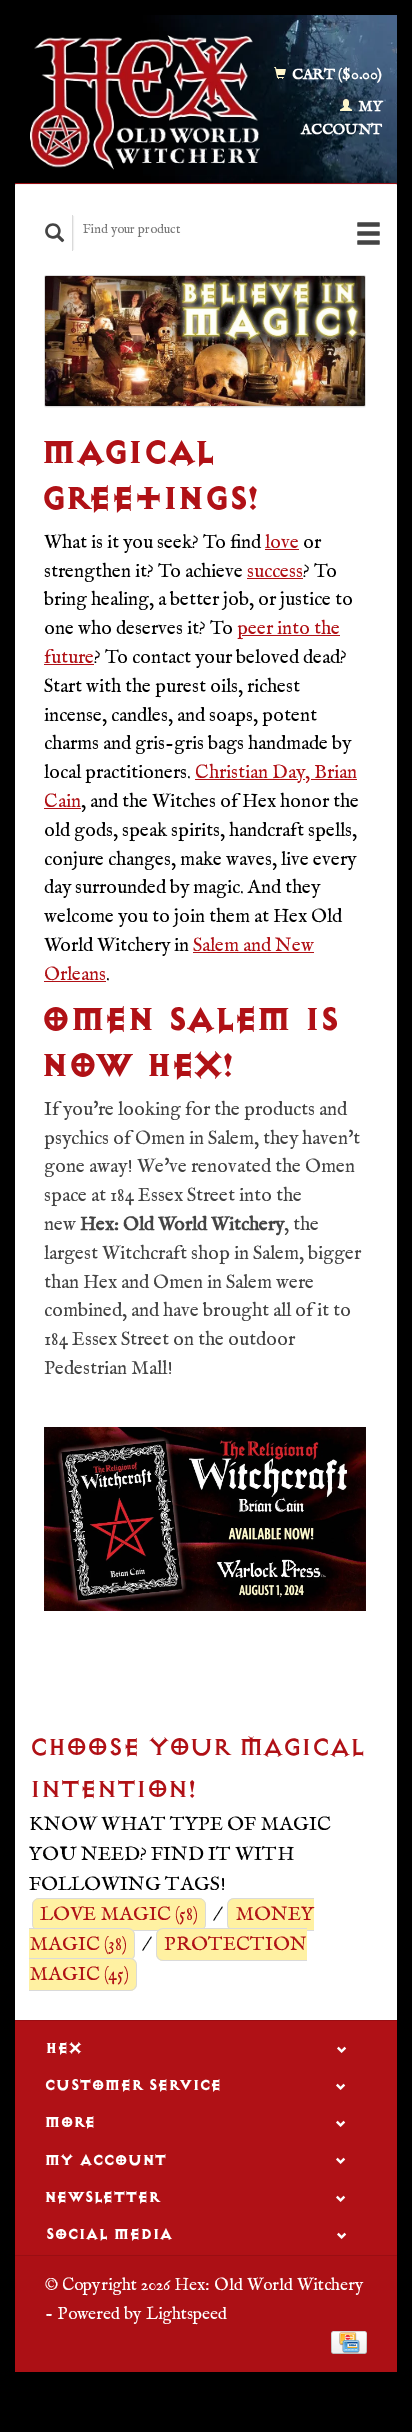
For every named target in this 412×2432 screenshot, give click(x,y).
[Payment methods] (349, 2342)
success (275, 572)
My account (341, 118)
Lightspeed (186, 2314)
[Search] (55, 232)
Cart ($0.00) (335, 74)
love (282, 543)
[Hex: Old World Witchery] (145, 102)
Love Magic (119, 1914)
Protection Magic (168, 1959)
